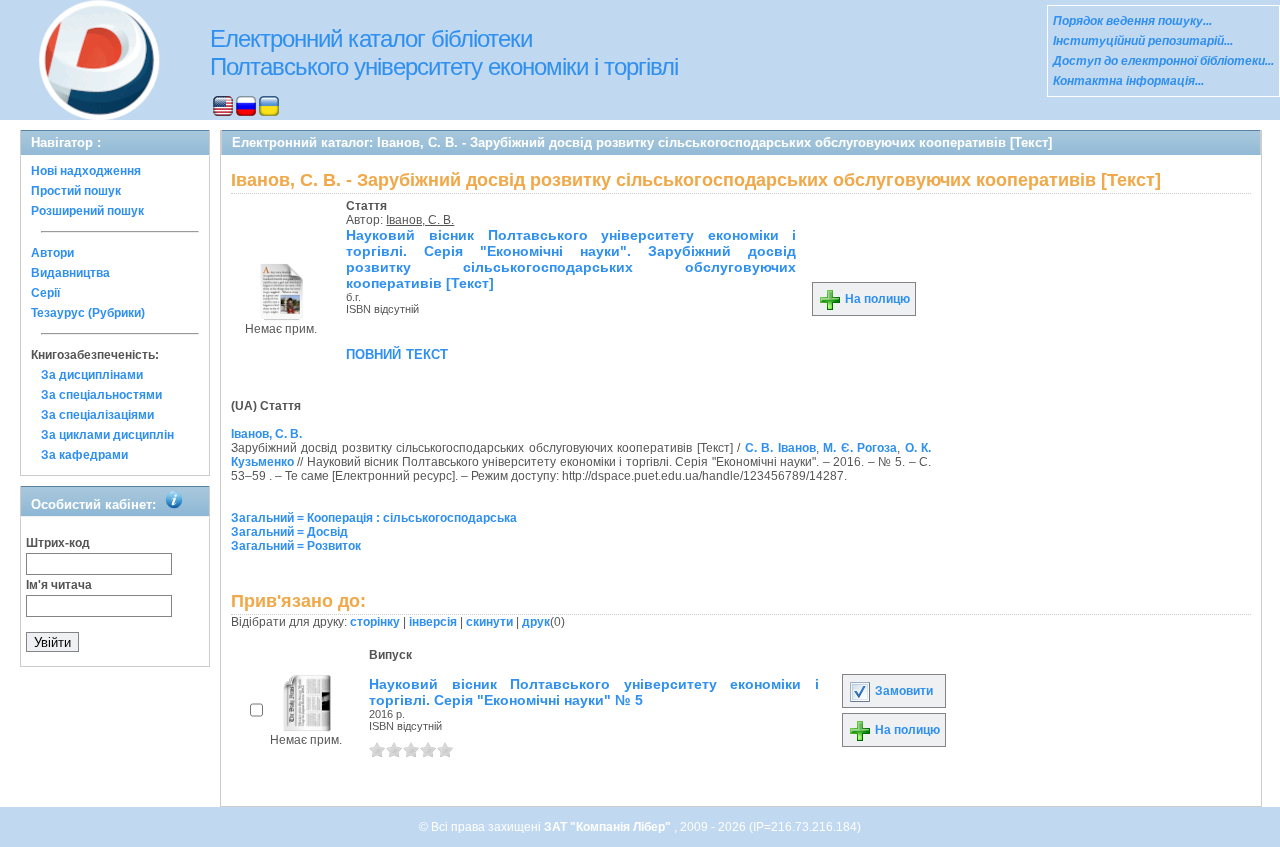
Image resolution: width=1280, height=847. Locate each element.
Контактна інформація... (1128, 81)
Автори (52, 253)
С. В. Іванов (780, 448)
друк (536, 622)
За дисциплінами (92, 375)
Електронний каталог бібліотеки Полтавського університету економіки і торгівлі (444, 52)
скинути (489, 622)
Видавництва (70, 273)
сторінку (375, 622)
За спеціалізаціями (97, 415)
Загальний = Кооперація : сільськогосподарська (374, 518)
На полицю (876, 299)
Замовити (902, 691)
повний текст (397, 353)
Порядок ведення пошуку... (1132, 21)
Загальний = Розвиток (296, 546)
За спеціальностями (101, 395)
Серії (45, 293)
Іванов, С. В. (420, 220)
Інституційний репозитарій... (1143, 41)
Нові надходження (86, 171)
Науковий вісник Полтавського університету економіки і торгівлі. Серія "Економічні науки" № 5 (594, 692)
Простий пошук (76, 191)
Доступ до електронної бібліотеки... (1163, 61)
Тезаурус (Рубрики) (88, 313)
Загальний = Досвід (289, 532)
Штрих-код (58, 543)
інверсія (433, 622)
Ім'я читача (59, 585)
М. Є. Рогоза (860, 448)
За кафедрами (84, 455)
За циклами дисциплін (107, 435)
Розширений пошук (87, 211)
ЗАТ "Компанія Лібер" (609, 827)
